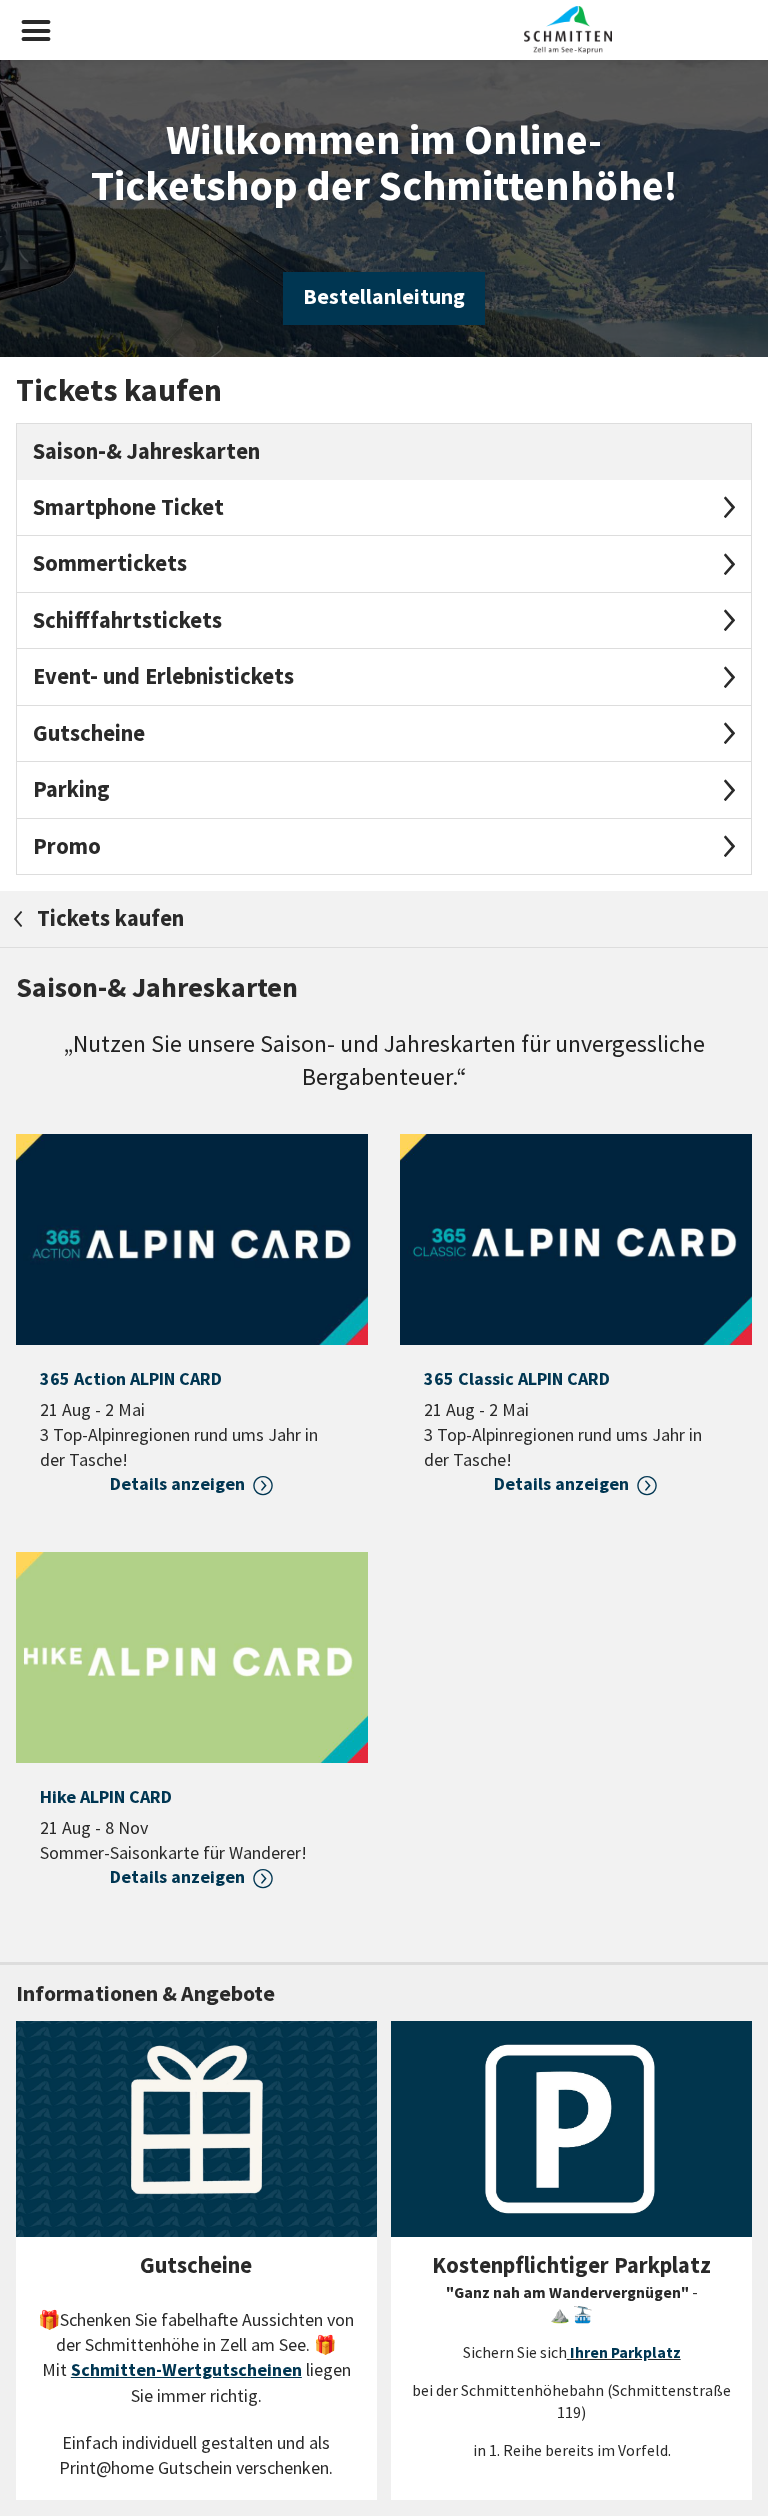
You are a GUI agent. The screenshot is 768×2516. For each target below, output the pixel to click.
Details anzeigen (177, 1483)
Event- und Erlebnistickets (163, 676)
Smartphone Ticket (128, 507)
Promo (67, 846)
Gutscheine (89, 733)
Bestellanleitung (384, 296)
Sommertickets (110, 563)
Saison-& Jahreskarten (146, 451)
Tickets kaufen (108, 918)
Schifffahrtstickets (127, 620)
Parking (71, 789)
